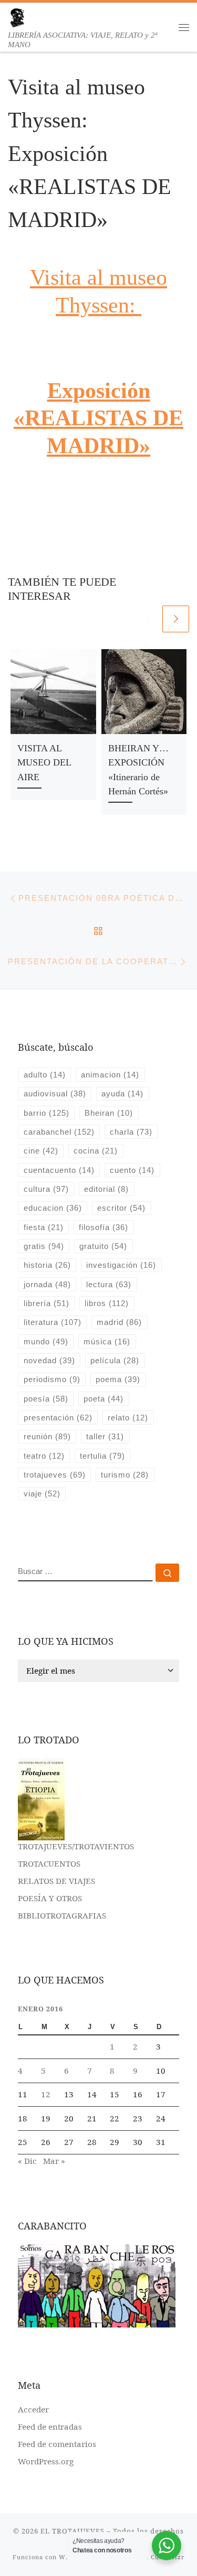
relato (128, 1418)
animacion (110, 1075)
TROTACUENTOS (49, 1863)
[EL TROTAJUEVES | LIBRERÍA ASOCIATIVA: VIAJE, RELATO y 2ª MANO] (17, 17)
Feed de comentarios (57, 2444)
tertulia (102, 1456)
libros (107, 1303)
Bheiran (109, 1113)
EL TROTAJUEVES (72, 2531)
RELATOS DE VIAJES (56, 1881)
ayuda (122, 1093)
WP (64, 2557)
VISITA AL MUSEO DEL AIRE (44, 763)
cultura (46, 1189)
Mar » (54, 2161)
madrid (119, 1322)
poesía (46, 1399)
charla (131, 1132)
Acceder (33, 2409)
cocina (96, 1151)
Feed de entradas (50, 2427)
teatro (44, 1456)
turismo (125, 1475)
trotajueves (55, 1475)
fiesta (44, 1227)
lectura (109, 1284)
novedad (49, 1360)
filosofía (103, 1227)
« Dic (27, 2161)
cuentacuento (59, 1170)
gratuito (103, 1246)
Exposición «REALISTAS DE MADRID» (98, 418)
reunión (47, 1436)
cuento (132, 1170)
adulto (45, 1075)
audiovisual (55, 1093)
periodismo (52, 1379)
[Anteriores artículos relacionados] (147, 619)
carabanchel (59, 1132)
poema (118, 1379)
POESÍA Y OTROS (50, 1898)
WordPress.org (46, 2461)
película (115, 1360)
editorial (106, 1189)
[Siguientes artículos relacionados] (176, 619)
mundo (46, 1341)
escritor (121, 1208)
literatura (53, 1322)
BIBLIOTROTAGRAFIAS (62, 1915)
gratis (44, 1246)
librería (46, 1303)
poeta (103, 1399)
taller (105, 1436)
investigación (121, 1265)
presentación (58, 1418)
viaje (42, 1494)
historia (47, 1265)
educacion (53, 1208)
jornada (47, 1284)
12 (46, 2094)
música (107, 1341)
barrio (46, 1113)
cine (41, 1151)
